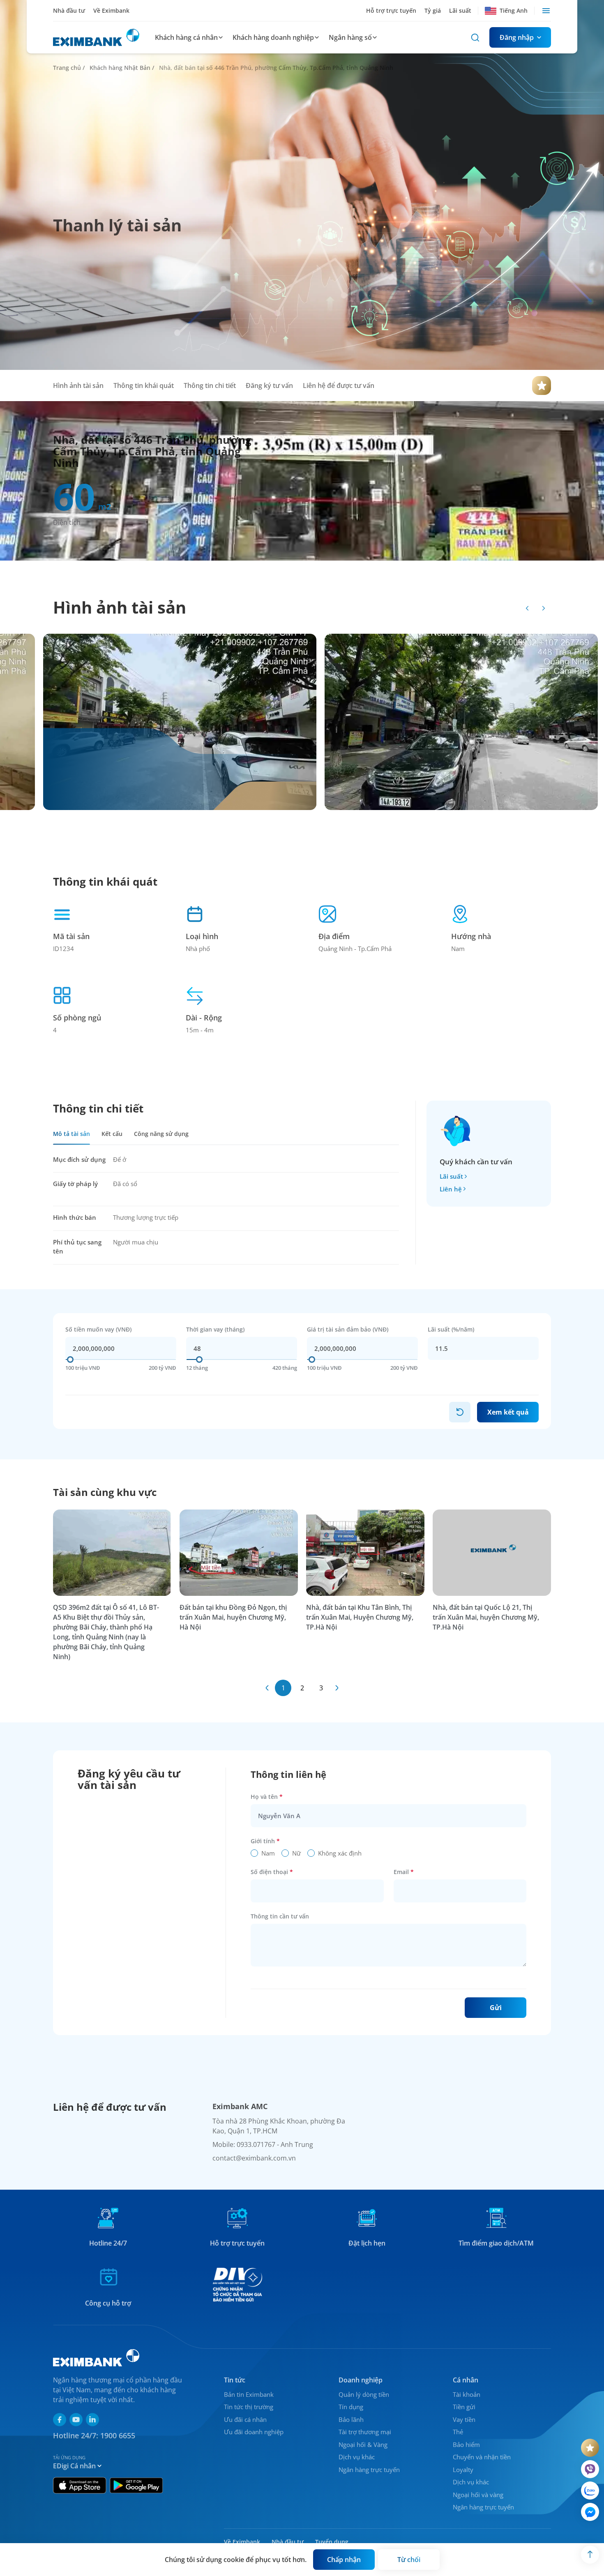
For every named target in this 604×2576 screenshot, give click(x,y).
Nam (268, 1853)
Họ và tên (267, 1797)
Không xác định (340, 1853)
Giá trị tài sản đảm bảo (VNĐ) (348, 1329)
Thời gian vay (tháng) (215, 1329)
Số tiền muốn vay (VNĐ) (98, 1329)
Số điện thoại (272, 1872)
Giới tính (265, 1841)
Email (404, 1872)
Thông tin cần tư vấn (280, 1916)
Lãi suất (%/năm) (451, 1329)
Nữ (296, 1853)
